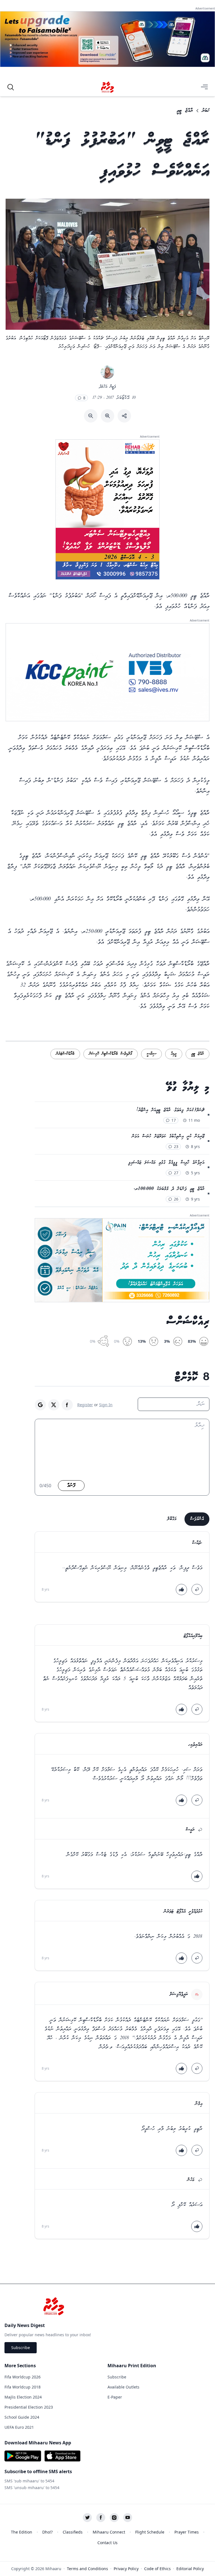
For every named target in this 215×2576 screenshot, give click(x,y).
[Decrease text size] (91, 416)
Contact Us (107, 2543)
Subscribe (21, 2348)
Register (85, 1405)
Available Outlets (123, 2387)
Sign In (106, 1405)
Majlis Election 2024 (23, 2397)
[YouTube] (128, 2518)
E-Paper (115, 2397)
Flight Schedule (150, 2532)
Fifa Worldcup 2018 (23, 2387)
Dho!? (47, 2532)
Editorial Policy (190, 2569)
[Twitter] (87, 2518)
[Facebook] (101, 2518)
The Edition (22, 2532)
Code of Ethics (157, 2569)
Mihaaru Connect (109, 2532)
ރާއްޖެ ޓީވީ (185, 111)
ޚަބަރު (206, 111)
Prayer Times (187, 2532)
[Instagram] (114, 2518)
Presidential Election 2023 (29, 2407)
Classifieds (73, 2532)
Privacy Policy (126, 2569)
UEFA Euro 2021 (19, 2427)
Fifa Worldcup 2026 (23, 2377)
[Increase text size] (107, 416)
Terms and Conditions (87, 2569)
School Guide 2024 (22, 2417)
